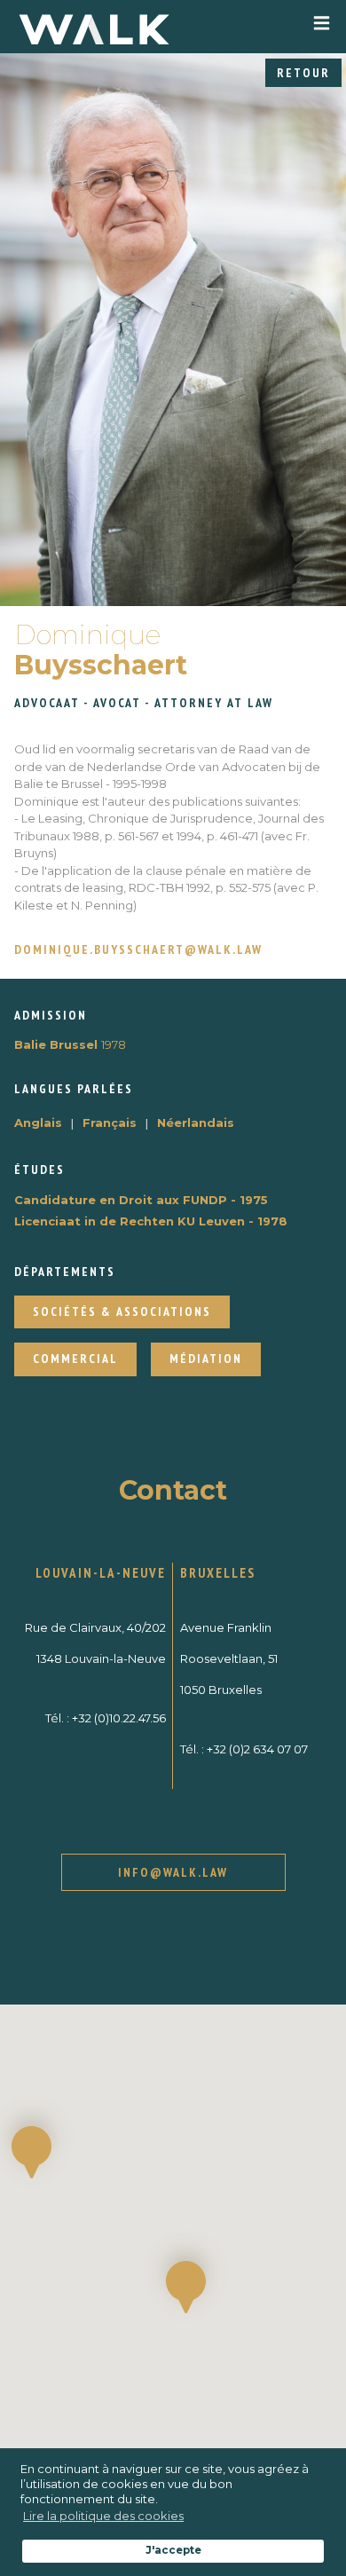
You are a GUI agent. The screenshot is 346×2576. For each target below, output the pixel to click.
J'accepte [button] (173, 2550)
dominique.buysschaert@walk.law (138, 950)
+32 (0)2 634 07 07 (257, 1749)
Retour (303, 73)
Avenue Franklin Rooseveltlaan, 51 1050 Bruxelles (229, 1658)
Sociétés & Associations (122, 1312)
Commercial (75, 1359)
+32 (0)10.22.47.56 (119, 1718)
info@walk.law (173, 1872)
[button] (186, 2287)
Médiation (206, 1359)
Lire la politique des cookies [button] (103, 2516)
